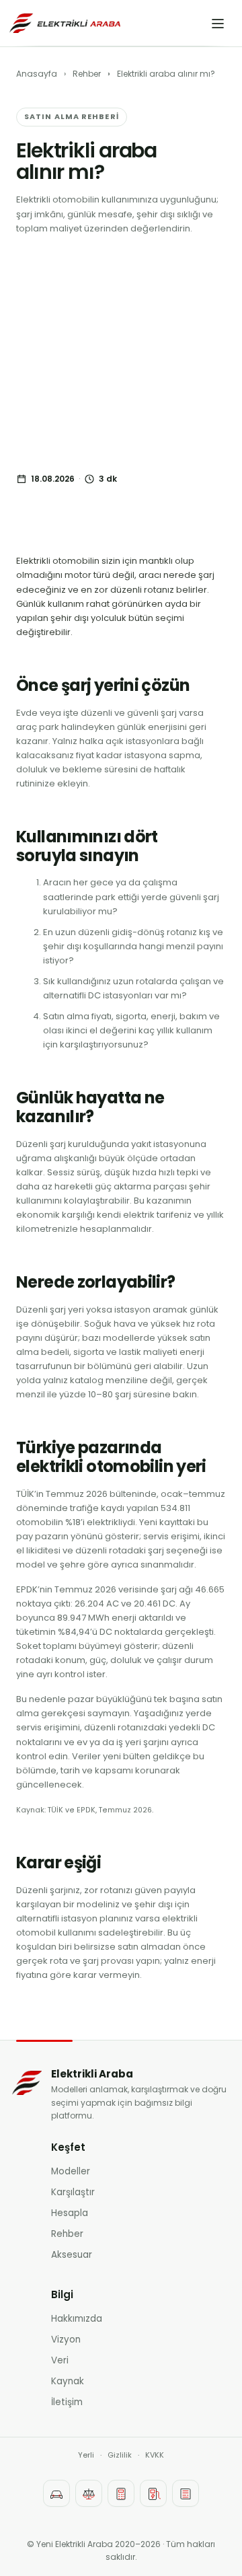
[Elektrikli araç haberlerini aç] (186, 2493)
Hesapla (70, 2213)
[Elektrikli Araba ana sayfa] (65, 23)
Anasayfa (37, 74)
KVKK (155, 2455)
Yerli (86, 2455)
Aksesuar (72, 2255)
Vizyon (66, 2340)
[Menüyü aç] (218, 24)
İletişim (67, 2402)
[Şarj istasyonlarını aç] (153, 2493)
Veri (60, 2360)
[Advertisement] (121, 355)
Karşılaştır (73, 2192)
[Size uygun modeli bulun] (56, 2493)
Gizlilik (120, 2455)
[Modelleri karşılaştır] (89, 2493)
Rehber (87, 74)
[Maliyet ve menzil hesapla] (121, 2493)
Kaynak (68, 2381)
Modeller (71, 2171)
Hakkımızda (77, 2319)
